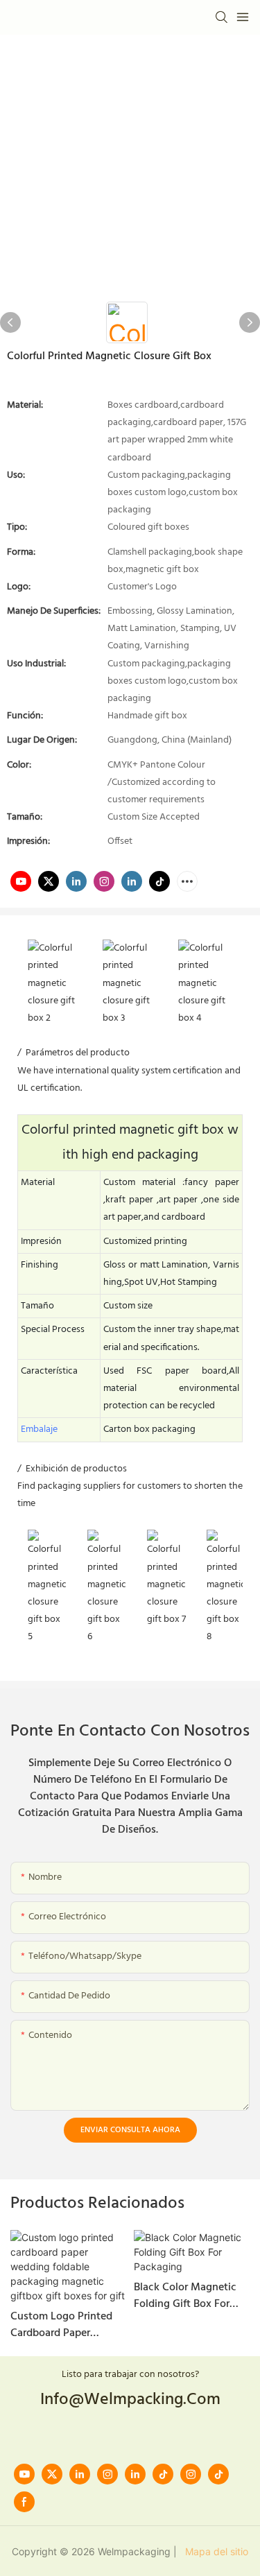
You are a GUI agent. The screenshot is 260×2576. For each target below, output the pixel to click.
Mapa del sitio (214, 2551)
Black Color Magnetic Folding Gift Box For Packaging (185, 2296)
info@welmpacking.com (130, 2400)
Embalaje (39, 1429)
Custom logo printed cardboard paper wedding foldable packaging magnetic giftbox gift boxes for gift (63, 2325)
